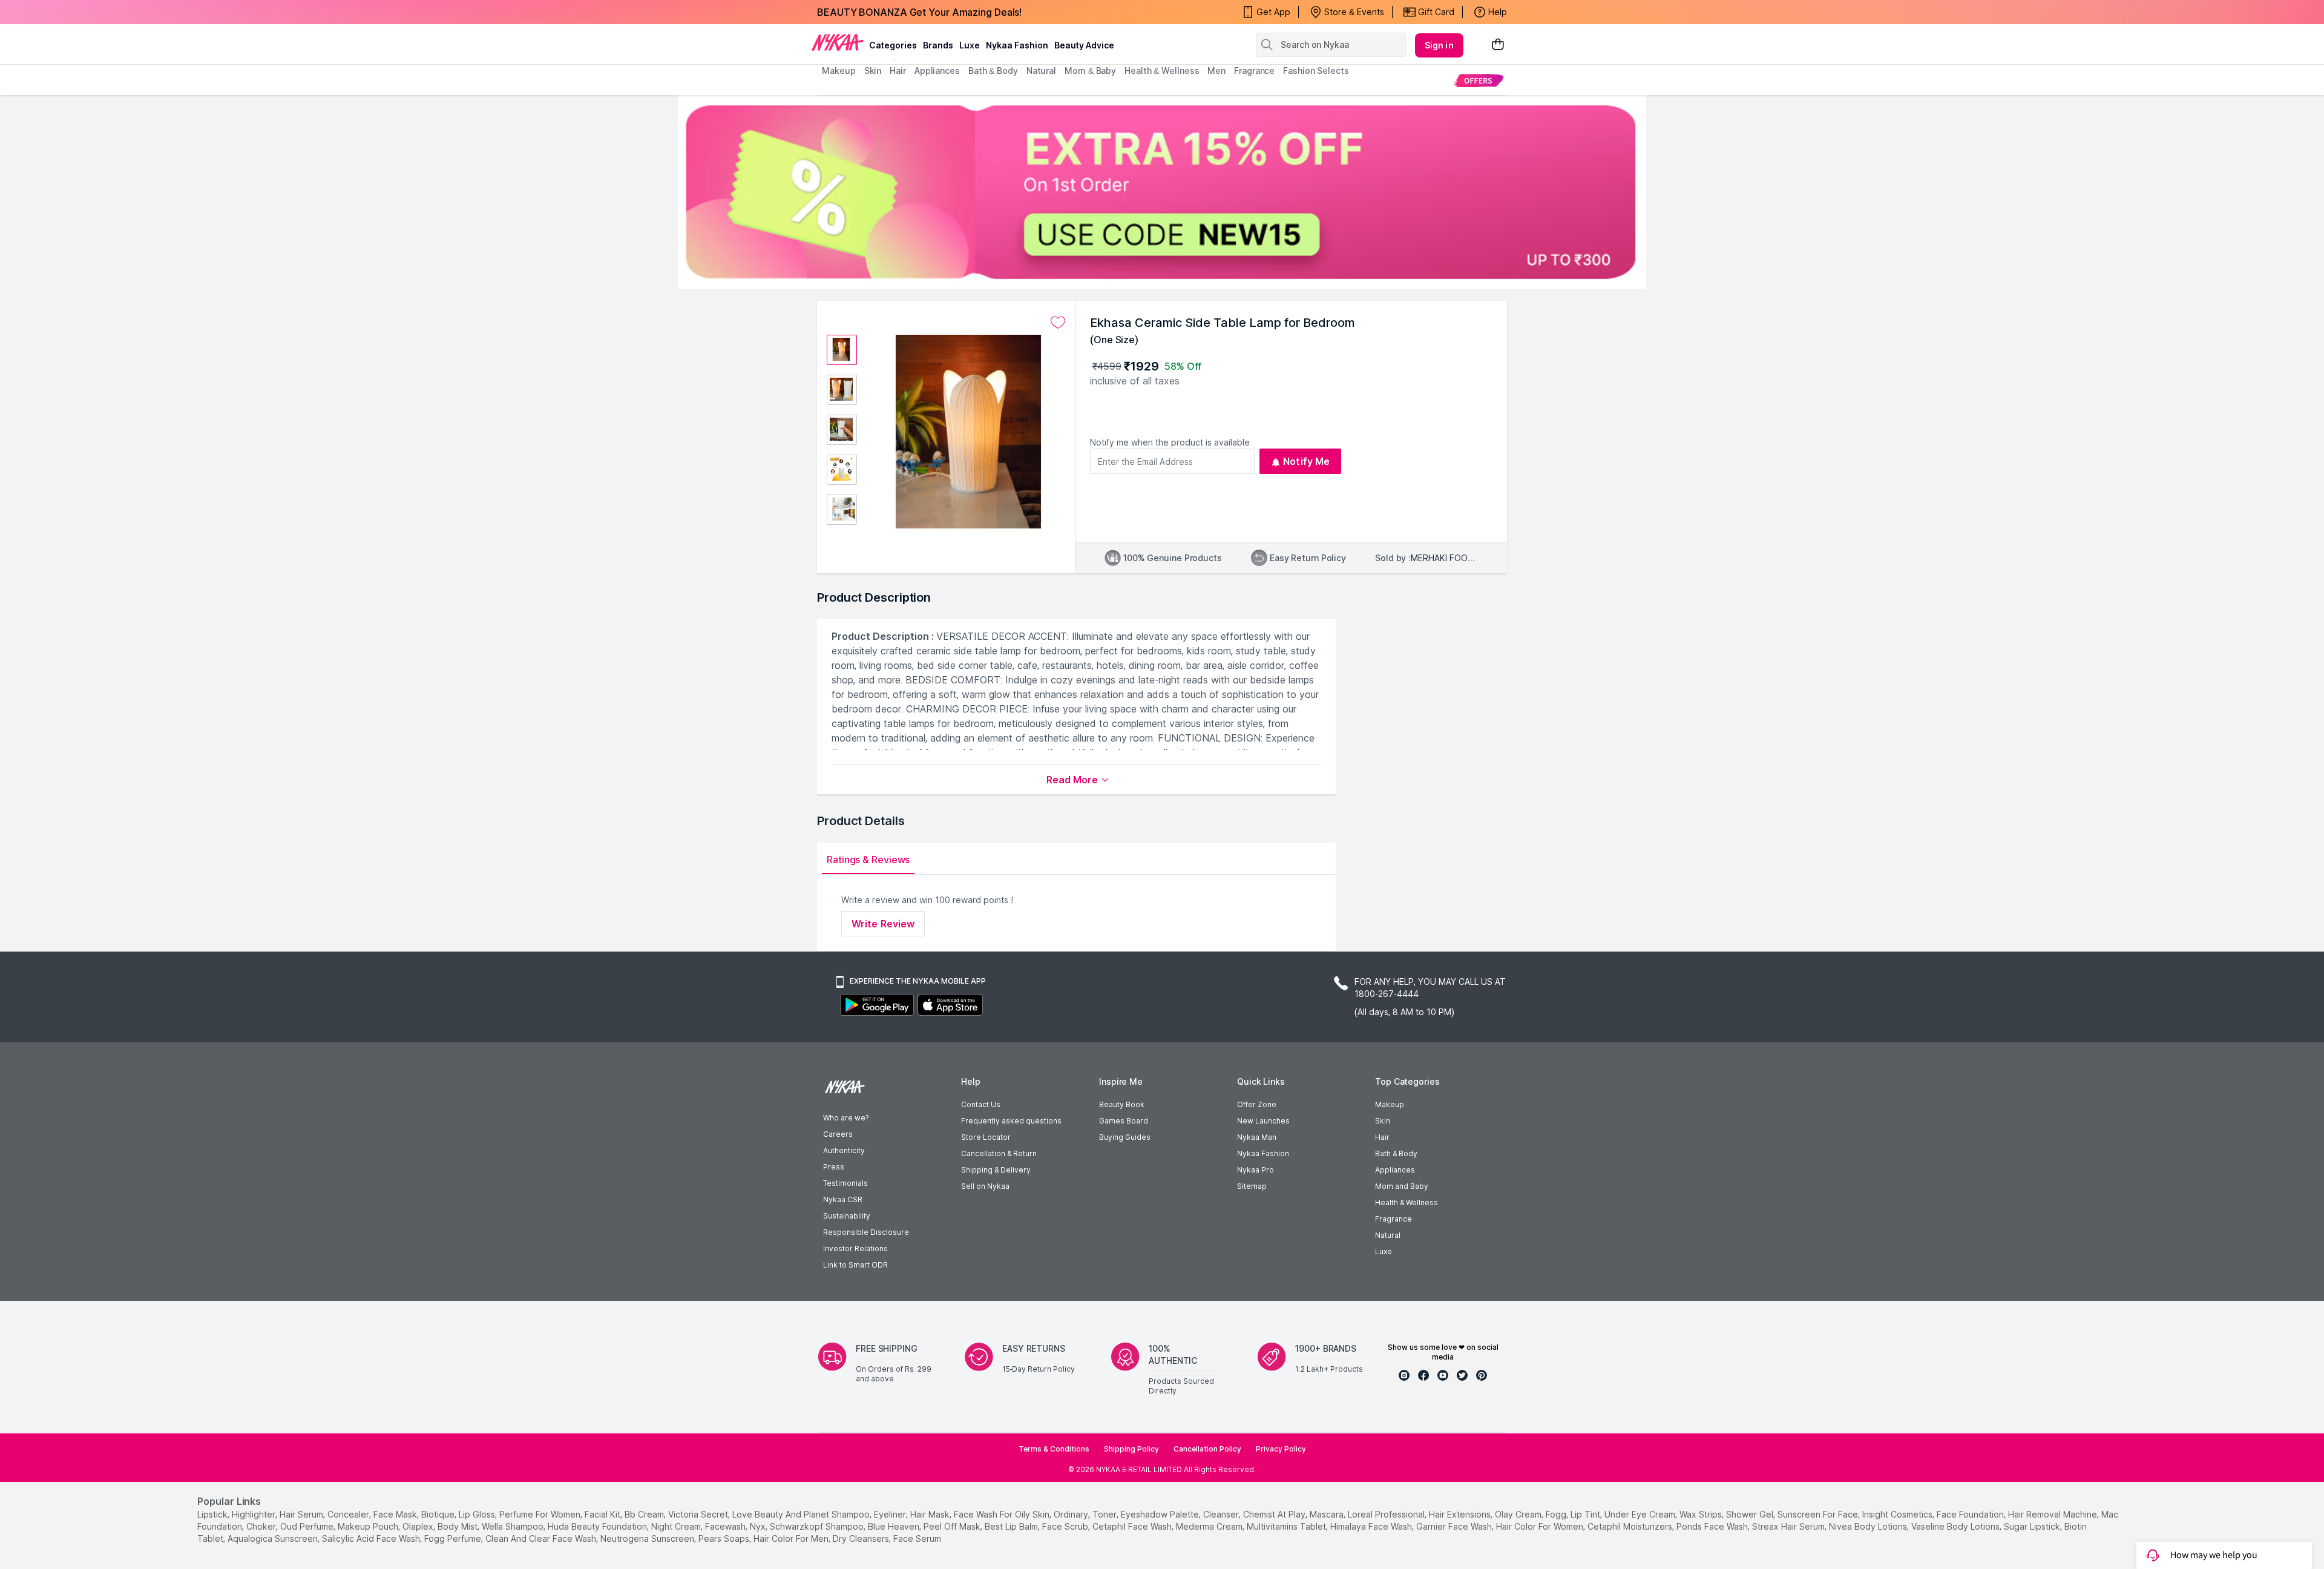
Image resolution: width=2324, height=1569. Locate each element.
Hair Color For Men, (792, 1538)
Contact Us (981, 1104)
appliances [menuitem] (937, 71)
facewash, (726, 1526)
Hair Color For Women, (1541, 1526)
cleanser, (1222, 1514)
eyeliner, (891, 1514)
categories (893, 45)
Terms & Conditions (1054, 1449)
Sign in (1439, 45)
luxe (970, 45)
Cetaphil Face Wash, (1133, 1526)
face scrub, (1066, 1526)
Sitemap (1252, 1186)
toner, (1105, 1514)
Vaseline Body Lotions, (1956, 1526)
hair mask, (931, 1514)
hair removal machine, (2053, 1514)
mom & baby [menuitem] (1090, 71)
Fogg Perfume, (454, 1538)
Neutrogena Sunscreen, (648, 1538)
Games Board (1124, 1121)
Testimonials (845, 1183)
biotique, (439, 1514)
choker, (262, 1526)
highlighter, (254, 1514)
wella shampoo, (514, 1526)
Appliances (1395, 1170)
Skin (1383, 1121)
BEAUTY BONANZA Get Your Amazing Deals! (919, 12)
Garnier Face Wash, (1455, 1526)
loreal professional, (1387, 1514)
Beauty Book (1122, 1104)
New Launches (1263, 1121)
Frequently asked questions (1011, 1121)
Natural (1388, 1235)
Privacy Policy (1281, 1449)
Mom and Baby (1402, 1186)
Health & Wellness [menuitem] (1162, 71)
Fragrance (1393, 1219)
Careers (838, 1134)
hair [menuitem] (898, 71)
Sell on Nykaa (985, 1186)
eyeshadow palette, (1161, 1514)
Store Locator (986, 1137)
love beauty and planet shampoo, (802, 1514)
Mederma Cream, (1210, 1526)
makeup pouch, (369, 1526)
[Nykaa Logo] (838, 42)
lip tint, (1586, 1514)
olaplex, (419, 1526)
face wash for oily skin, (1003, 1514)
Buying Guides (1125, 1137)
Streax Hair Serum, (1789, 1526)
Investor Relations (855, 1248)
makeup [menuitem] (839, 71)
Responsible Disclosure (866, 1232)
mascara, (1328, 1514)
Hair (1382, 1137)
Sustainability (847, 1216)
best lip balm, (1012, 1526)
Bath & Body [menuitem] (993, 71)
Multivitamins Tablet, (1287, 1526)
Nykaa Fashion (1017, 45)
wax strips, (1702, 1514)
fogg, (1557, 1514)
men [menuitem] (1216, 71)
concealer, (349, 1514)
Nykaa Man (1257, 1137)
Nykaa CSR (843, 1199)
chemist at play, (1275, 1514)
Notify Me (1306, 461)
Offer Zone (1257, 1104)
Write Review (883, 924)
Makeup (1390, 1104)
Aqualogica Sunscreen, (274, 1538)
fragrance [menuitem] (1254, 71)
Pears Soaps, (725, 1538)
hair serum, (302, 1514)
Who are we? (846, 1118)
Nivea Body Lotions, (1869, 1526)
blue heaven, (894, 1526)
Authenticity (844, 1150)
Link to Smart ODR (855, 1265)
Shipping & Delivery (996, 1170)
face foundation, (1971, 1514)
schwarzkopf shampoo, (818, 1526)
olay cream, (1519, 1514)
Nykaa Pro (1256, 1170)
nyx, (759, 1526)
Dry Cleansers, (862, 1538)
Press (834, 1167)
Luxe (1384, 1252)
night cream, (677, 1526)
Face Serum (917, 1538)
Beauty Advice (1084, 45)
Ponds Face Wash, (1713, 1526)
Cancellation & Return (999, 1153)
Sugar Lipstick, (2033, 1526)
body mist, (458, 1526)
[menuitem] (1478, 80)
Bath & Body (1396, 1153)
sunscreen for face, (1819, 1514)
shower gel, (1751, 1514)
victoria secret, (699, 1514)
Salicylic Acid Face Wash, (372, 1538)
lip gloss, (478, 1514)
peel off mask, (953, 1526)
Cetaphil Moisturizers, (1631, 1526)
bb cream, (645, 1514)
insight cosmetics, (1898, 1514)
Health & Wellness (1407, 1202)
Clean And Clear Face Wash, (542, 1538)
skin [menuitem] (873, 71)
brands (938, 45)
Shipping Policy (1131, 1449)
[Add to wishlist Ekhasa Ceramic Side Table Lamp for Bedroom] (1058, 323)
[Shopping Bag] (1498, 45)
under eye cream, (1641, 1514)
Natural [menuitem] (1041, 71)
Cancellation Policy (1207, 1449)
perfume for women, (541, 1514)
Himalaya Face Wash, (1372, 1526)
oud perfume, (308, 1526)
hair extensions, (1461, 1514)
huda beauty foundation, (598, 1526)
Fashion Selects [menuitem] (1316, 71)
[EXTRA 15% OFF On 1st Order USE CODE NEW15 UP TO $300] (1162, 192)
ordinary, (1072, 1514)
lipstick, (213, 1514)
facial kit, (603, 1514)
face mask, (396, 1514)
